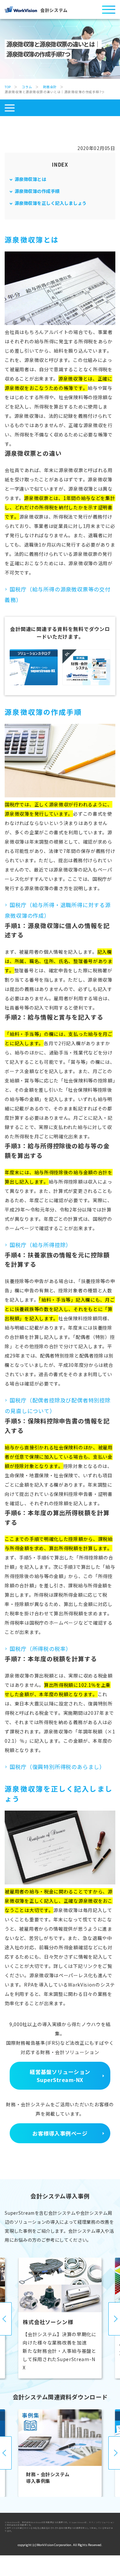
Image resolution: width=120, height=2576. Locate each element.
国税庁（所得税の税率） (40, 1649)
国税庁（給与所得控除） (40, 1245)
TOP (8, 87)
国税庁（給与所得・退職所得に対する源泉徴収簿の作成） (57, 910)
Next (114, 2319)
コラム (27, 87)
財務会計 (50, 87)
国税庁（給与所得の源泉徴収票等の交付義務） (57, 594)
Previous (6, 2319)
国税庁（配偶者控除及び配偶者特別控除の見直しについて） (57, 1405)
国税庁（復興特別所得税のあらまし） (57, 1767)
